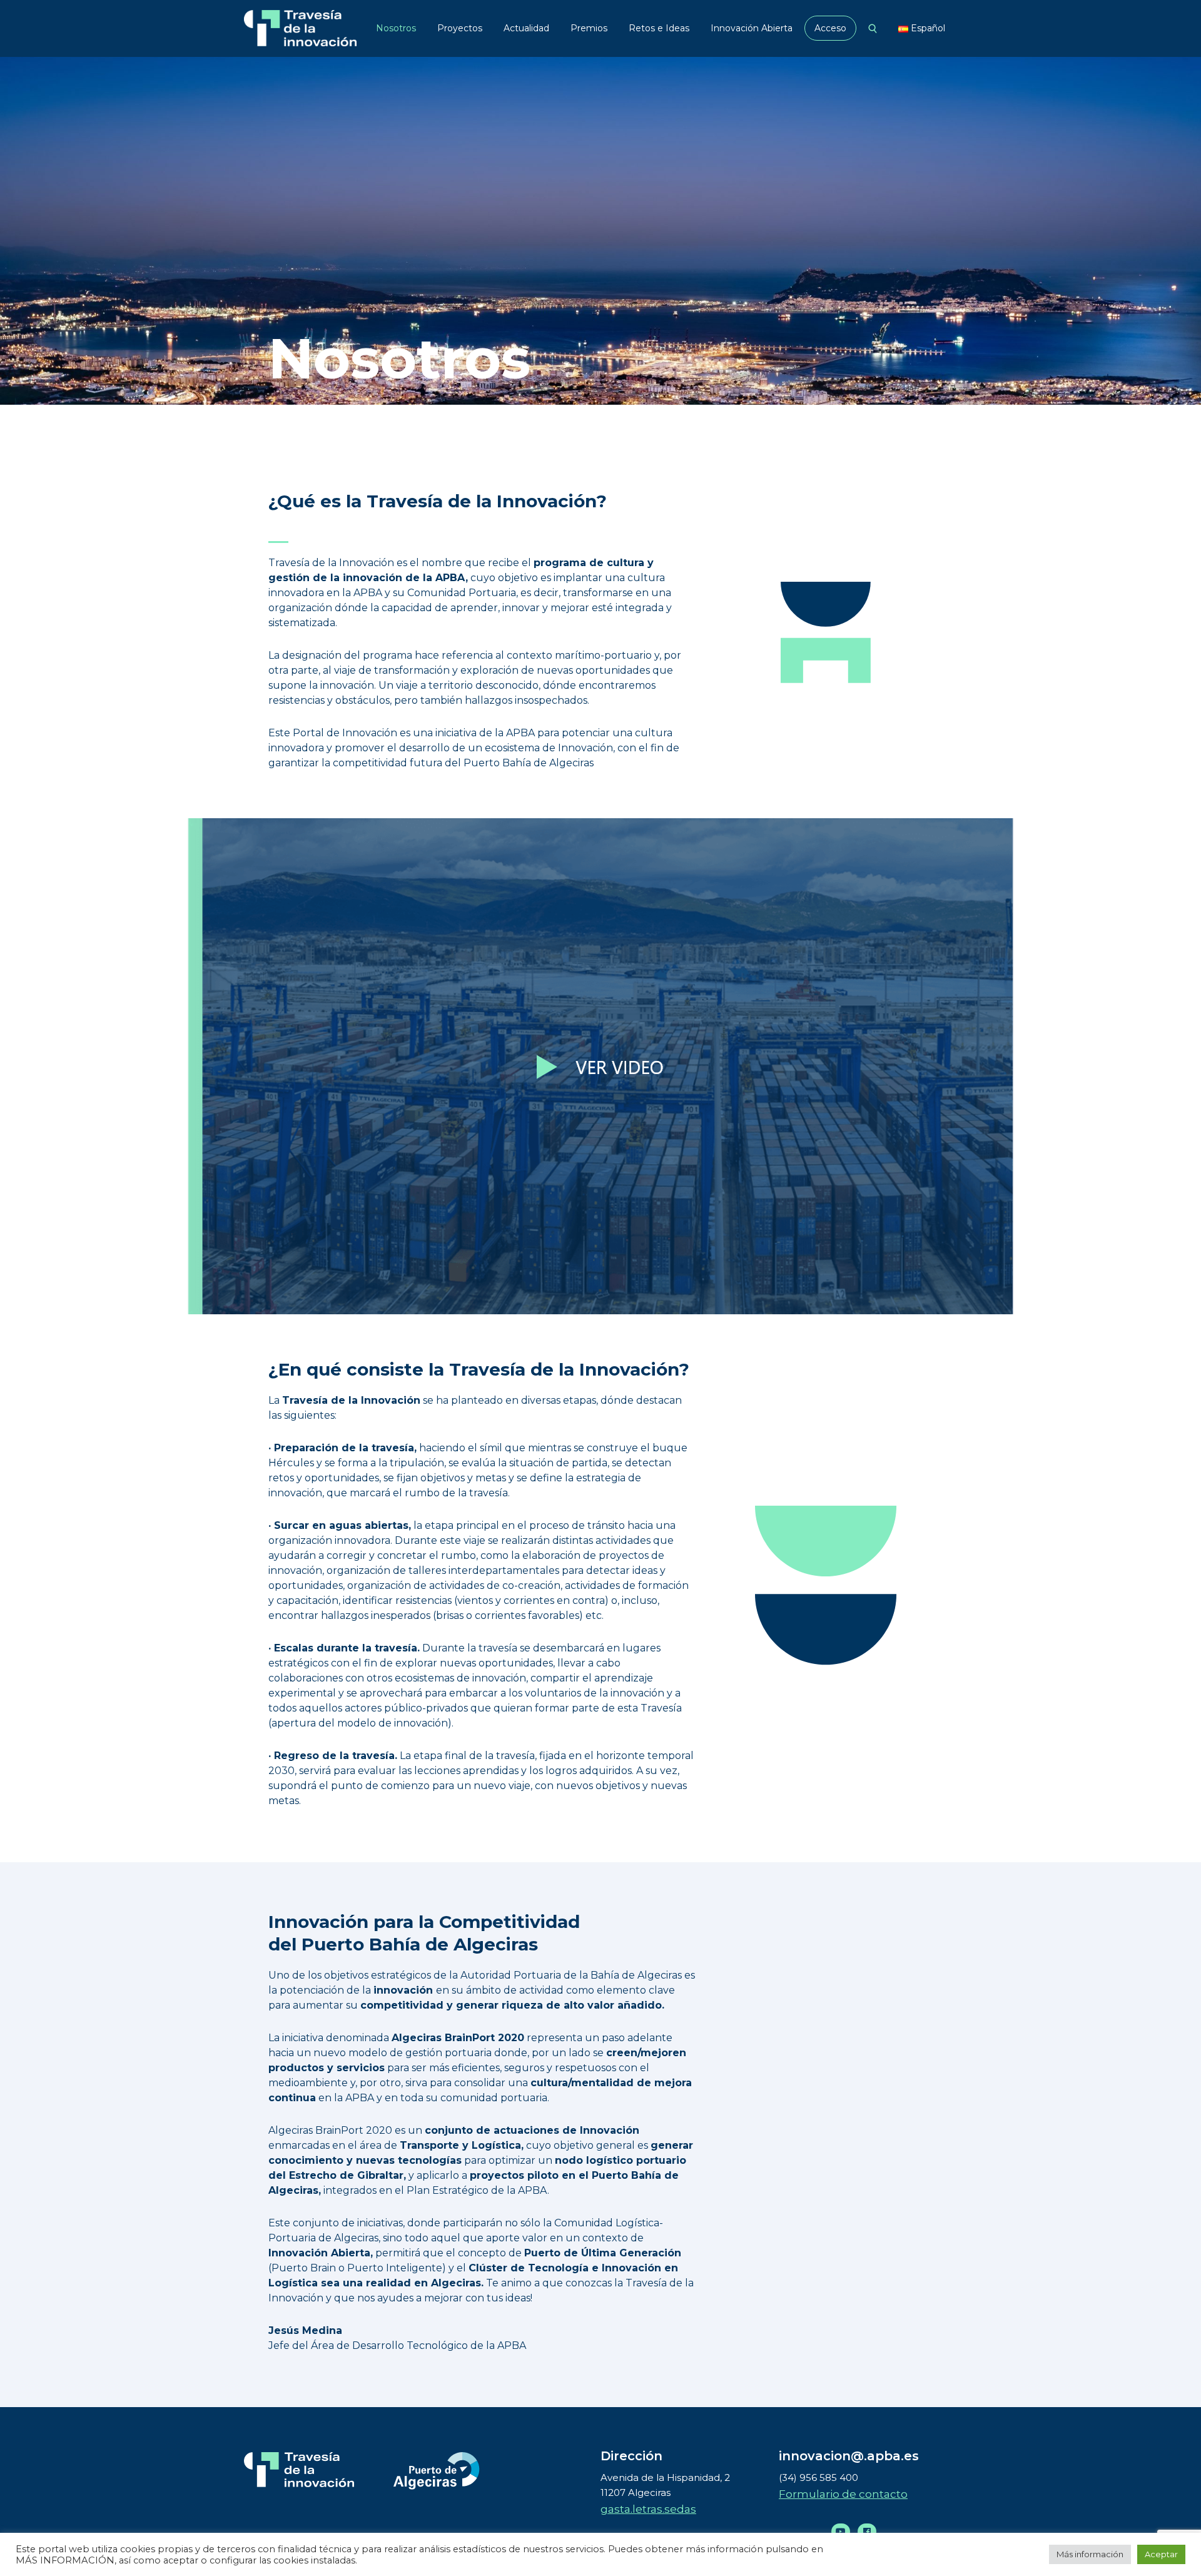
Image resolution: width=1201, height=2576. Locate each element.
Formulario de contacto (843, 2494)
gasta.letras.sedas (648, 2509)
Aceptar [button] (1161, 2554)
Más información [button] (1090, 2554)
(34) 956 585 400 (818, 2477)
